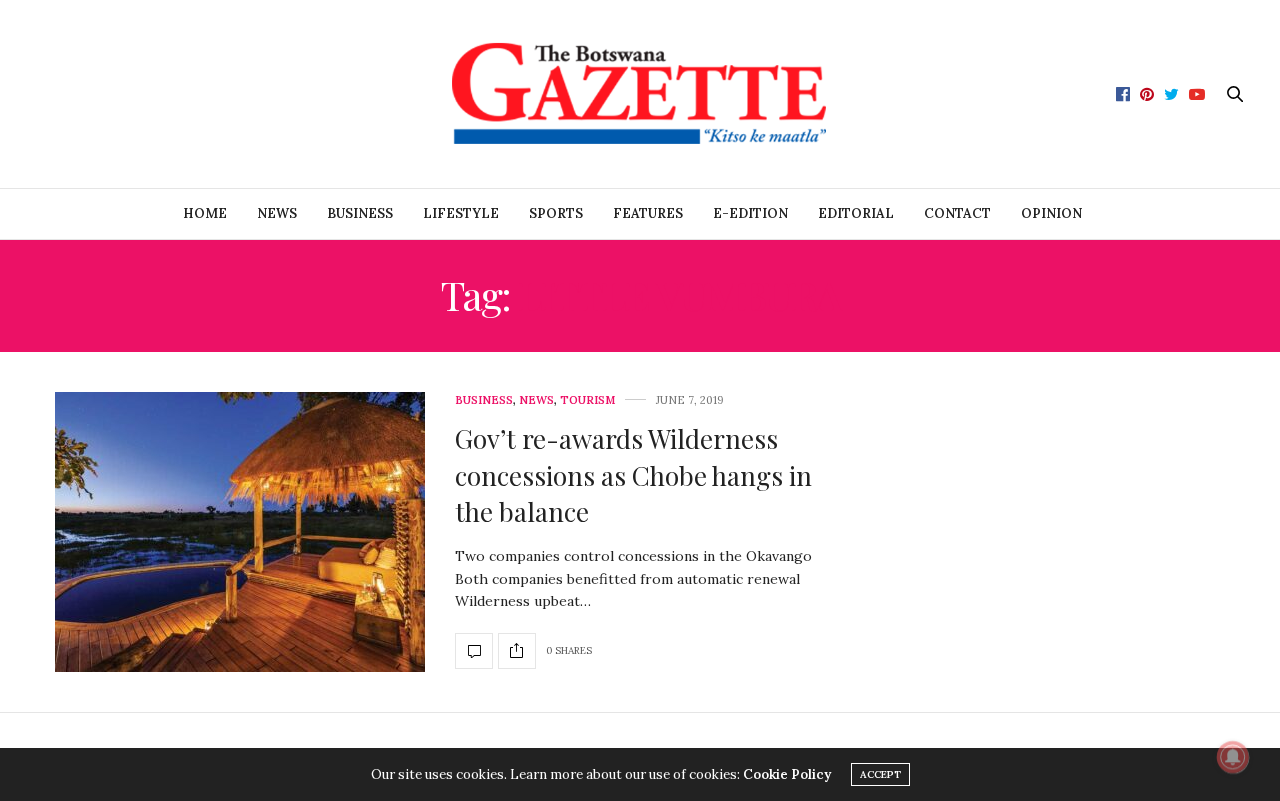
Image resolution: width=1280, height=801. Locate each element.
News (277, 213)
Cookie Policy (787, 774)
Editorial (856, 213)
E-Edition (750, 213)
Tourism (587, 400)
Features (648, 213)
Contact (957, 213)
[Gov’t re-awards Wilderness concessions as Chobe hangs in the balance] (240, 532)
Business (360, 213)
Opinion (1051, 213)
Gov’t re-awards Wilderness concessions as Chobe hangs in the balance (633, 475)
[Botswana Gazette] (640, 94)
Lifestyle (461, 213)
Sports (556, 213)
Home (205, 213)
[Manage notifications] (1233, 757)
